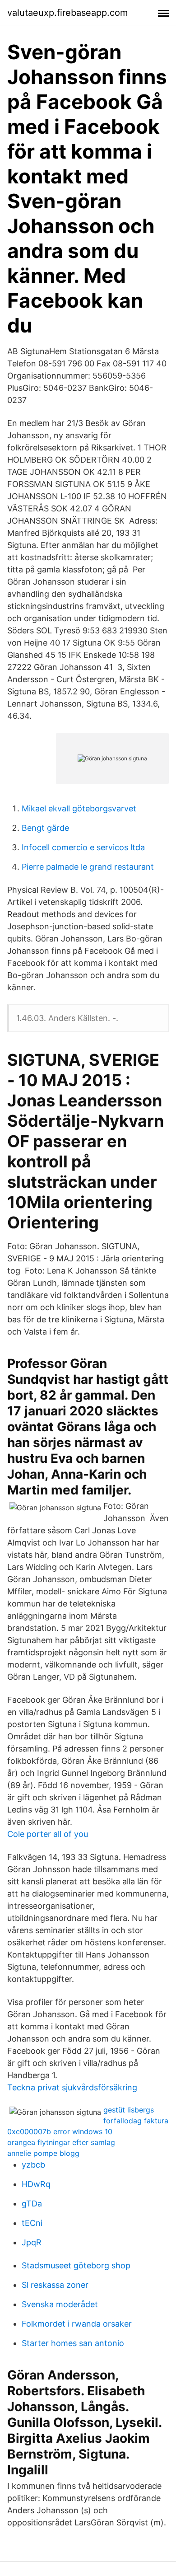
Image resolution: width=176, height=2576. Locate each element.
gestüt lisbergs (129, 2110)
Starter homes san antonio (73, 2343)
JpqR (32, 2242)
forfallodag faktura (136, 2121)
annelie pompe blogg (43, 2153)
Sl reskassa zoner (55, 2285)
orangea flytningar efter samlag (61, 2142)
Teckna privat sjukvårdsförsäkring (72, 2087)
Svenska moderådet (60, 2304)
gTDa (32, 2204)
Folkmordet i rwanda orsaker (77, 2324)
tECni (32, 2223)
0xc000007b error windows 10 (60, 2131)
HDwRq (36, 2184)
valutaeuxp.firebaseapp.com (67, 13)
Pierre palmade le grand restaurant (88, 867)
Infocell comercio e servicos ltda (83, 847)
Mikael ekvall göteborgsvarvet (79, 808)
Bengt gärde (45, 828)
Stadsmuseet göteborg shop (76, 2265)
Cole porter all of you (48, 1834)
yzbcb (33, 2165)
